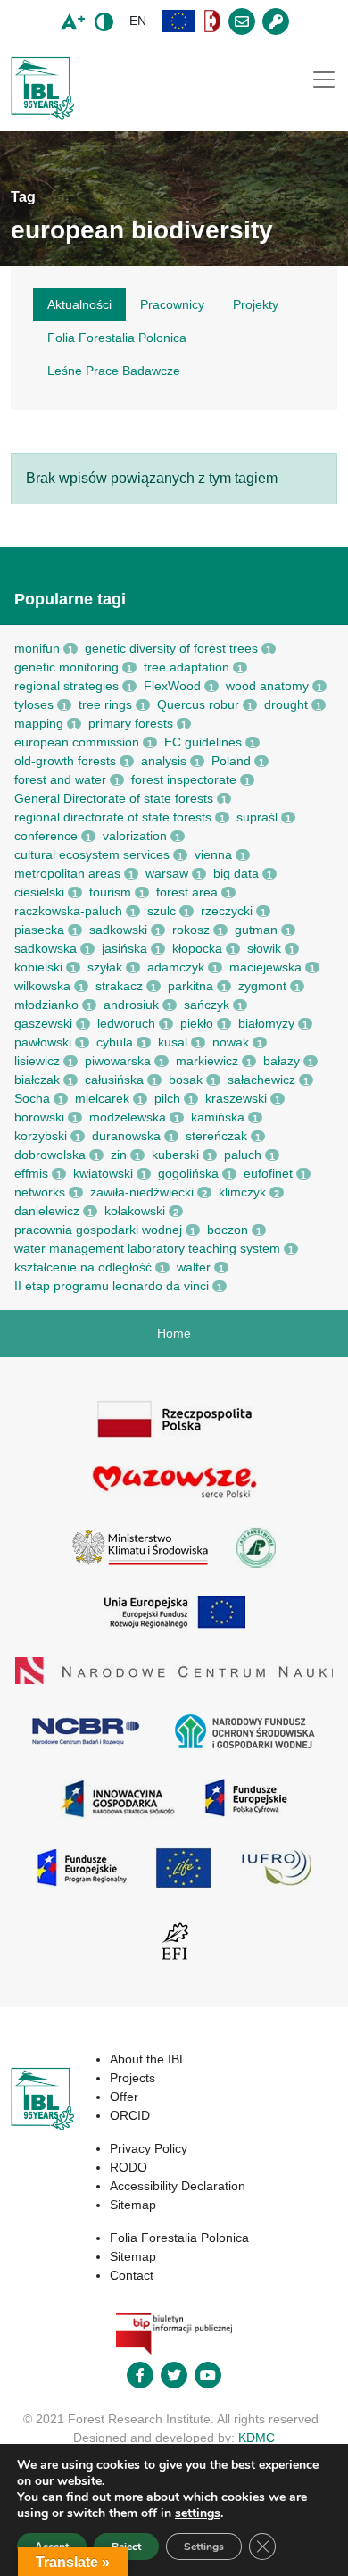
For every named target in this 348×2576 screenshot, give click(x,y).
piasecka (39, 930)
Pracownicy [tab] (172, 304)
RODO (128, 2167)
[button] (179, 21)
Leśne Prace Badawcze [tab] (114, 371)
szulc (162, 911)
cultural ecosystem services (92, 854)
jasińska (124, 948)
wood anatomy (267, 686)
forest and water (60, 779)
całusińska (114, 1080)
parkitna (191, 986)
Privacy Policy (149, 2148)
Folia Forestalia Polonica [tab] (117, 338)
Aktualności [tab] (79, 304)
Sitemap (133, 2205)
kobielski (38, 967)
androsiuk (131, 1005)
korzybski (41, 1136)
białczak (37, 1080)
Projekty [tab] (256, 304)
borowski (39, 1117)
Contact (132, 2275)
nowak (231, 1042)
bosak (186, 1080)
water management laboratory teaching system (147, 1248)
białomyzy (266, 1023)
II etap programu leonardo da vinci (112, 1286)
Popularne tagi (70, 599)
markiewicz (207, 1061)
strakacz (119, 986)
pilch (167, 1098)
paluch (243, 1155)
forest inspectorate (184, 779)
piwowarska (118, 1061)
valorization (135, 836)
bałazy (282, 1061)
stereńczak (216, 1136)
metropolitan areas (67, 873)
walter (194, 1267)
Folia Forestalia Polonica (179, 2238)
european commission (77, 742)
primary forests (131, 723)
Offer (124, 2097)
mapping (39, 723)
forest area (187, 892)
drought (286, 704)
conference (46, 836)
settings (198, 2513)
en (138, 21)
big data (236, 873)
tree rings (105, 704)
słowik (264, 948)
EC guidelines (203, 742)
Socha (32, 1098)
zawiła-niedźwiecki (142, 1192)
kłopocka (197, 948)
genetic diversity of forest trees (171, 648)
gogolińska (188, 1173)
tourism (110, 892)
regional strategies (66, 686)
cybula (115, 1042)
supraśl (257, 817)
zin (119, 1155)
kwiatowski (103, 1173)
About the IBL (148, 2059)
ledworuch (126, 1023)
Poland (231, 761)
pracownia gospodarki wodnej (98, 1230)
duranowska (126, 1136)
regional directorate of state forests (113, 817)
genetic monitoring (66, 667)
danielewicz (47, 1211)
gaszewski (43, 1023)
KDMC (257, 2438)
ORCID (130, 2115)
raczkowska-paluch (68, 911)
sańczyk (207, 1005)
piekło (197, 1023)
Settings (204, 2547)
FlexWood (172, 686)
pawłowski (43, 1042)
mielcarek (102, 1098)
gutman (256, 930)
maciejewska (265, 967)
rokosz (191, 930)
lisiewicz (37, 1061)
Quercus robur (198, 704)
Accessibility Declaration (178, 2186)
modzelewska (128, 1117)
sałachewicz (261, 1080)
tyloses (34, 704)
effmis (31, 1173)
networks (40, 1192)
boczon (228, 1230)
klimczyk (242, 1192)
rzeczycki (227, 911)
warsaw (167, 873)
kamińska (218, 1117)
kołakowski (135, 1211)
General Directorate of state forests (114, 798)
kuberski (175, 1155)
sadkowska (46, 948)
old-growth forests (65, 761)
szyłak (105, 967)
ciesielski (39, 892)
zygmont (262, 986)
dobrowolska (50, 1155)
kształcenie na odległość (83, 1267)
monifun (37, 648)
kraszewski (236, 1098)
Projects (133, 2078)
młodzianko (46, 1005)
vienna (213, 854)
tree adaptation (186, 667)
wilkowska (42, 986)
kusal (173, 1042)
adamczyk (176, 967)
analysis (164, 761)
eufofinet (268, 1173)
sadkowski (118, 930)
